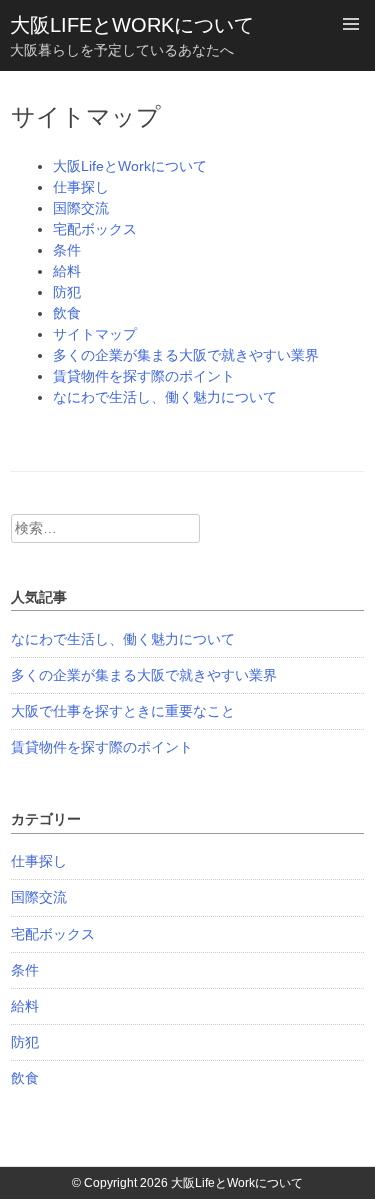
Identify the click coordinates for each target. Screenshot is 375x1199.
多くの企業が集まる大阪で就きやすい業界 (186, 355)
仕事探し (81, 187)
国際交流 (81, 208)
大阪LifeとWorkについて (132, 25)
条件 (67, 250)
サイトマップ (95, 334)
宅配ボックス (95, 229)
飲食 (67, 313)
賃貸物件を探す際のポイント (144, 376)
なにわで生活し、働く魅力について (165, 397)
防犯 (67, 292)
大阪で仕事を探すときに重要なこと (123, 711)
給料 (67, 271)
